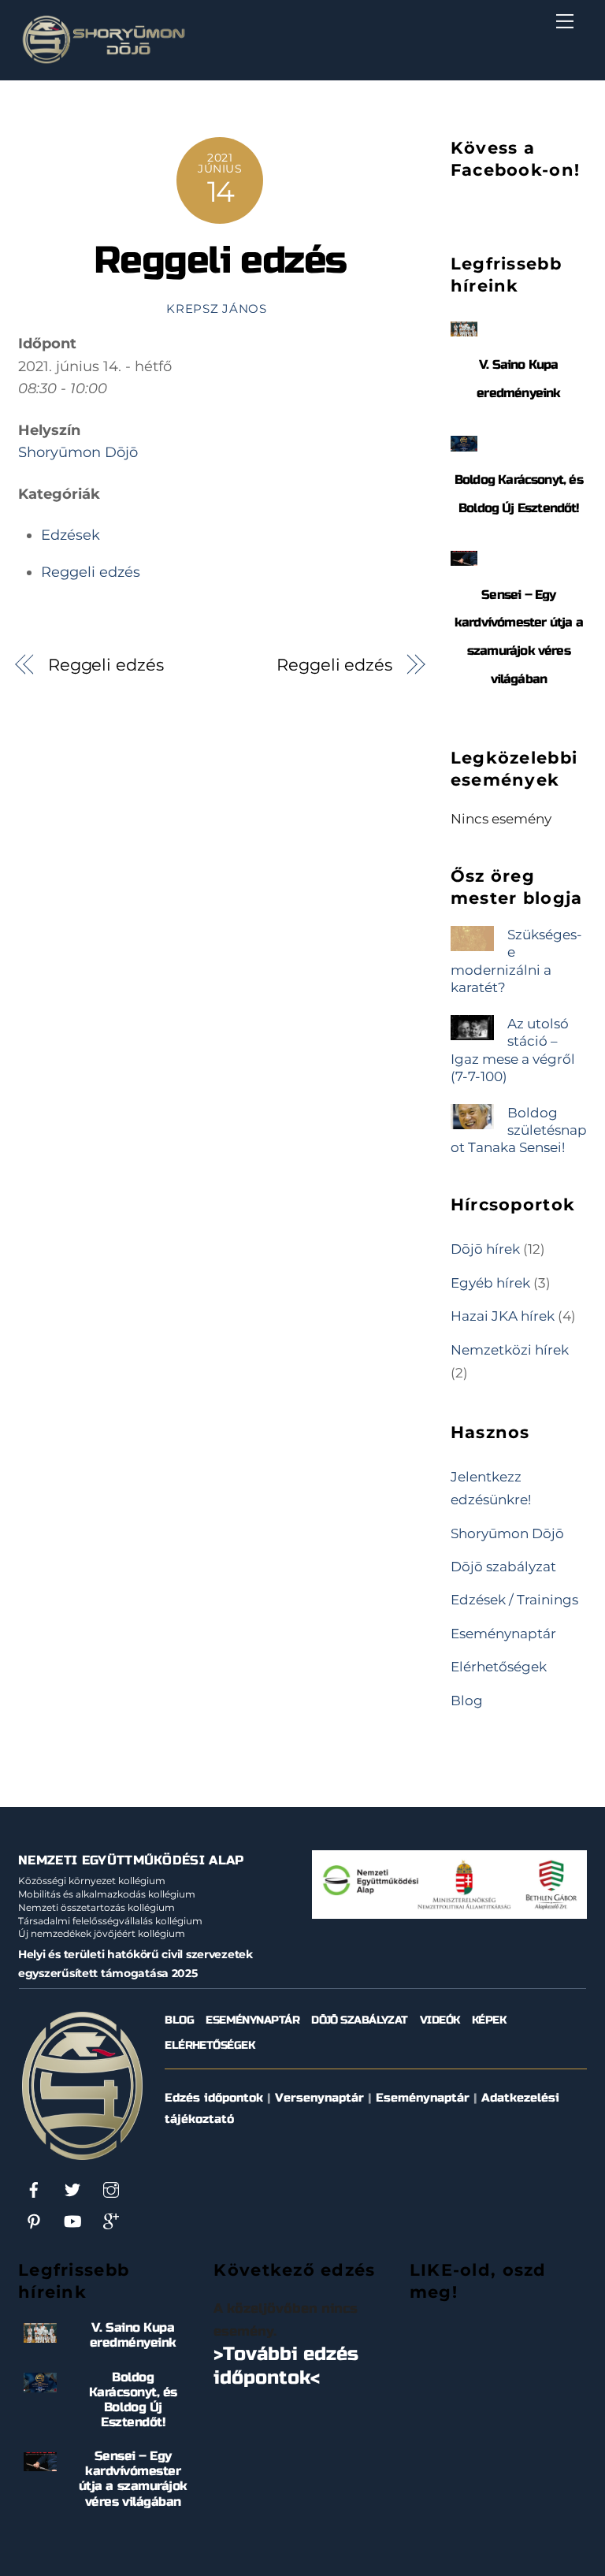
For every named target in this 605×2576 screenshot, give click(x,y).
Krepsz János (217, 309)
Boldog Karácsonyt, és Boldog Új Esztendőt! (133, 2400)
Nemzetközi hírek (510, 1349)
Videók (440, 2020)
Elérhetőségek (499, 1666)
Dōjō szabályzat (503, 1566)
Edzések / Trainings (514, 1599)
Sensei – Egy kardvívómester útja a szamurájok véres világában (133, 2479)
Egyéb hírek (490, 1282)
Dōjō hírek (485, 1249)
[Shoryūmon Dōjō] (104, 60)
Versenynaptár (319, 2098)
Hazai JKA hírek (503, 1316)
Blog (467, 1700)
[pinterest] (34, 2221)
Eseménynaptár (503, 1633)
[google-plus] (111, 2221)
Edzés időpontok (214, 2098)
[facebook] (34, 2189)
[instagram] (111, 2189)
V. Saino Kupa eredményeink (133, 2335)
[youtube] (72, 2221)
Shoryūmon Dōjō (78, 452)
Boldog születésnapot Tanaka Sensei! (519, 1130)
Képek (489, 2020)
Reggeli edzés (220, 260)
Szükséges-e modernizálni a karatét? (516, 961)
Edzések (71, 535)
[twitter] (72, 2189)
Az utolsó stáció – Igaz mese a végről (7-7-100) (513, 1050)
